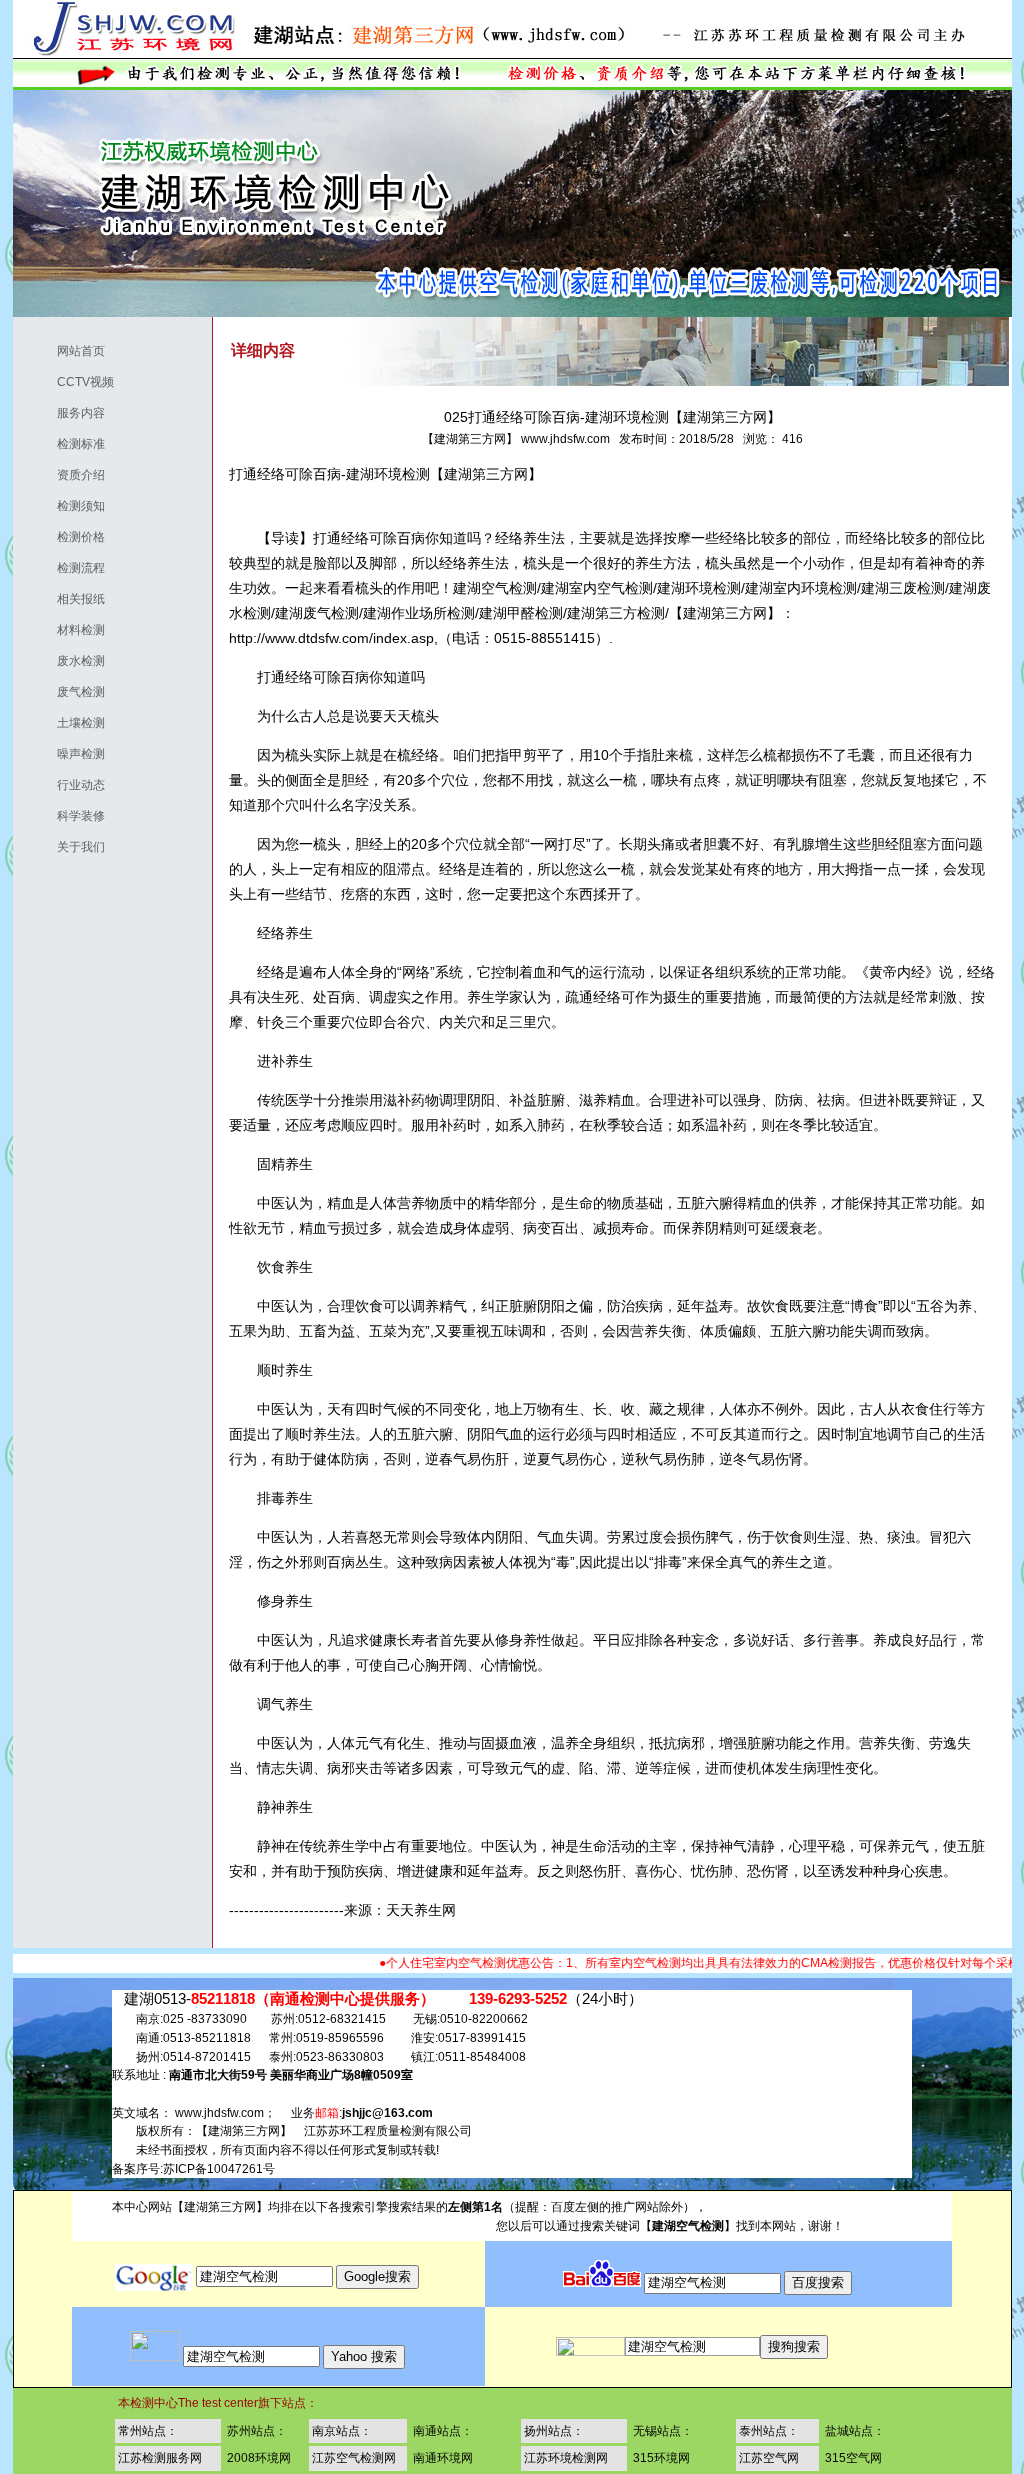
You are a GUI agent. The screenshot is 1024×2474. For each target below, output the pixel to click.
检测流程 (66, 568)
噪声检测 (66, 754)
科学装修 (66, 816)
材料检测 (66, 630)
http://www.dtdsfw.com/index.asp (331, 638)
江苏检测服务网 (160, 2458)
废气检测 (66, 692)
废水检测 (66, 661)
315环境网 (661, 2458)
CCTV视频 (70, 382)
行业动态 (66, 785)
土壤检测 (66, 723)
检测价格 (66, 537)
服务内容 (66, 413)
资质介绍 (66, 475)
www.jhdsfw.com (565, 439)
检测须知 (66, 506)
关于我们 (66, 847)
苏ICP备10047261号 (219, 2169)
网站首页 (66, 351)
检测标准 (66, 444)
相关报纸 (66, 599)
